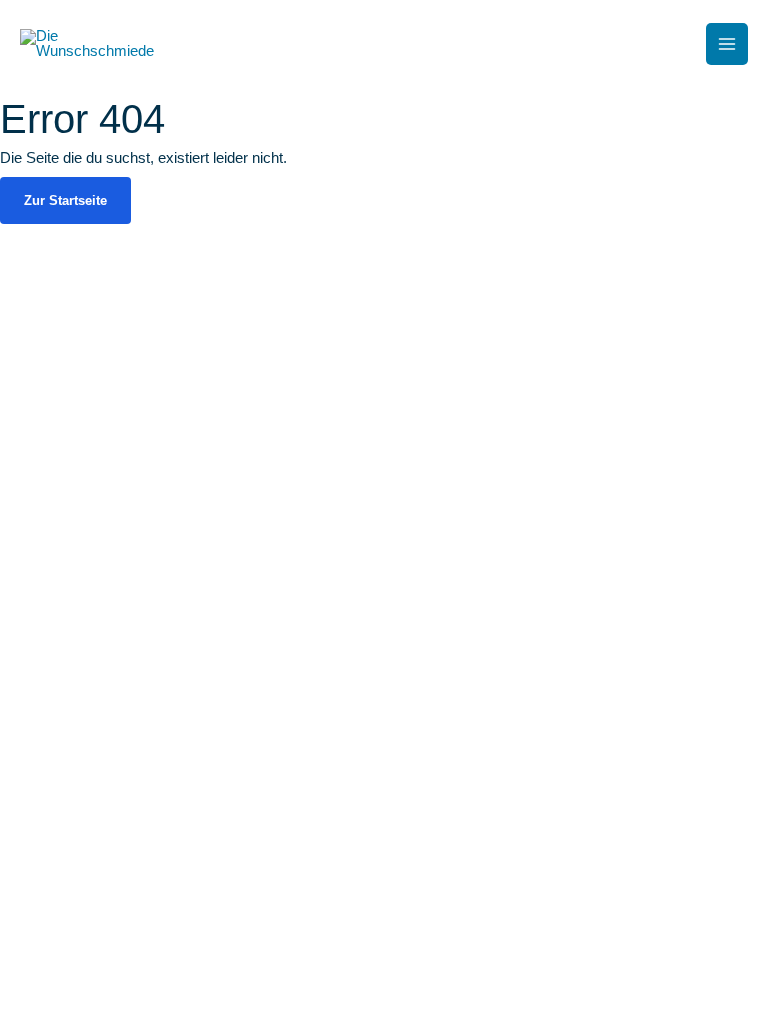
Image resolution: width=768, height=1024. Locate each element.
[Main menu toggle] (727, 44)
